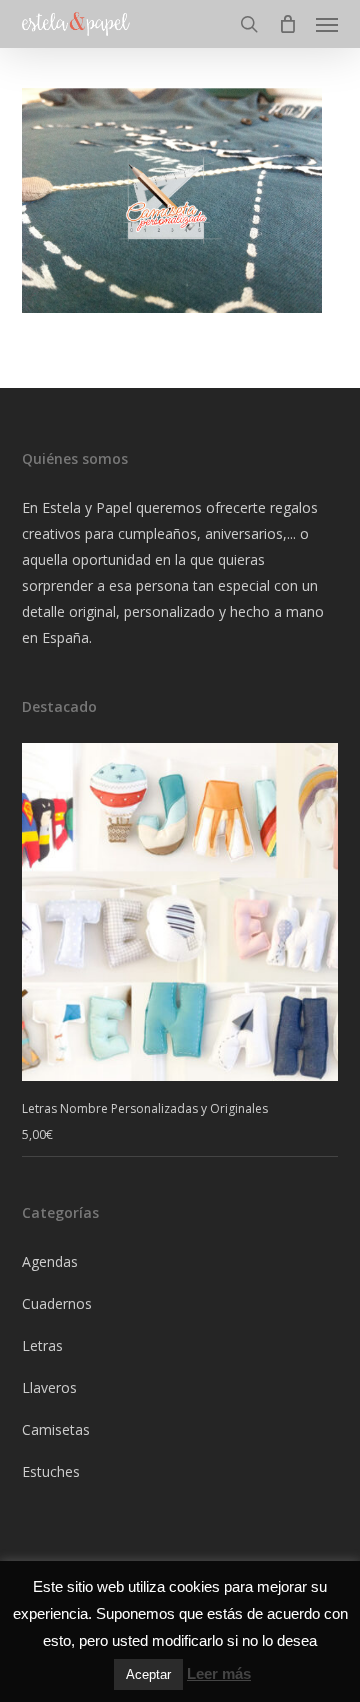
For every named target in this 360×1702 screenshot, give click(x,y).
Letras (42, 1345)
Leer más (219, 1673)
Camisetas (56, 1429)
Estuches (51, 1471)
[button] (327, 24)
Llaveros (49, 1387)
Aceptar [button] (148, 1674)
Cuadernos (57, 1303)
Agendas (50, 1261)
